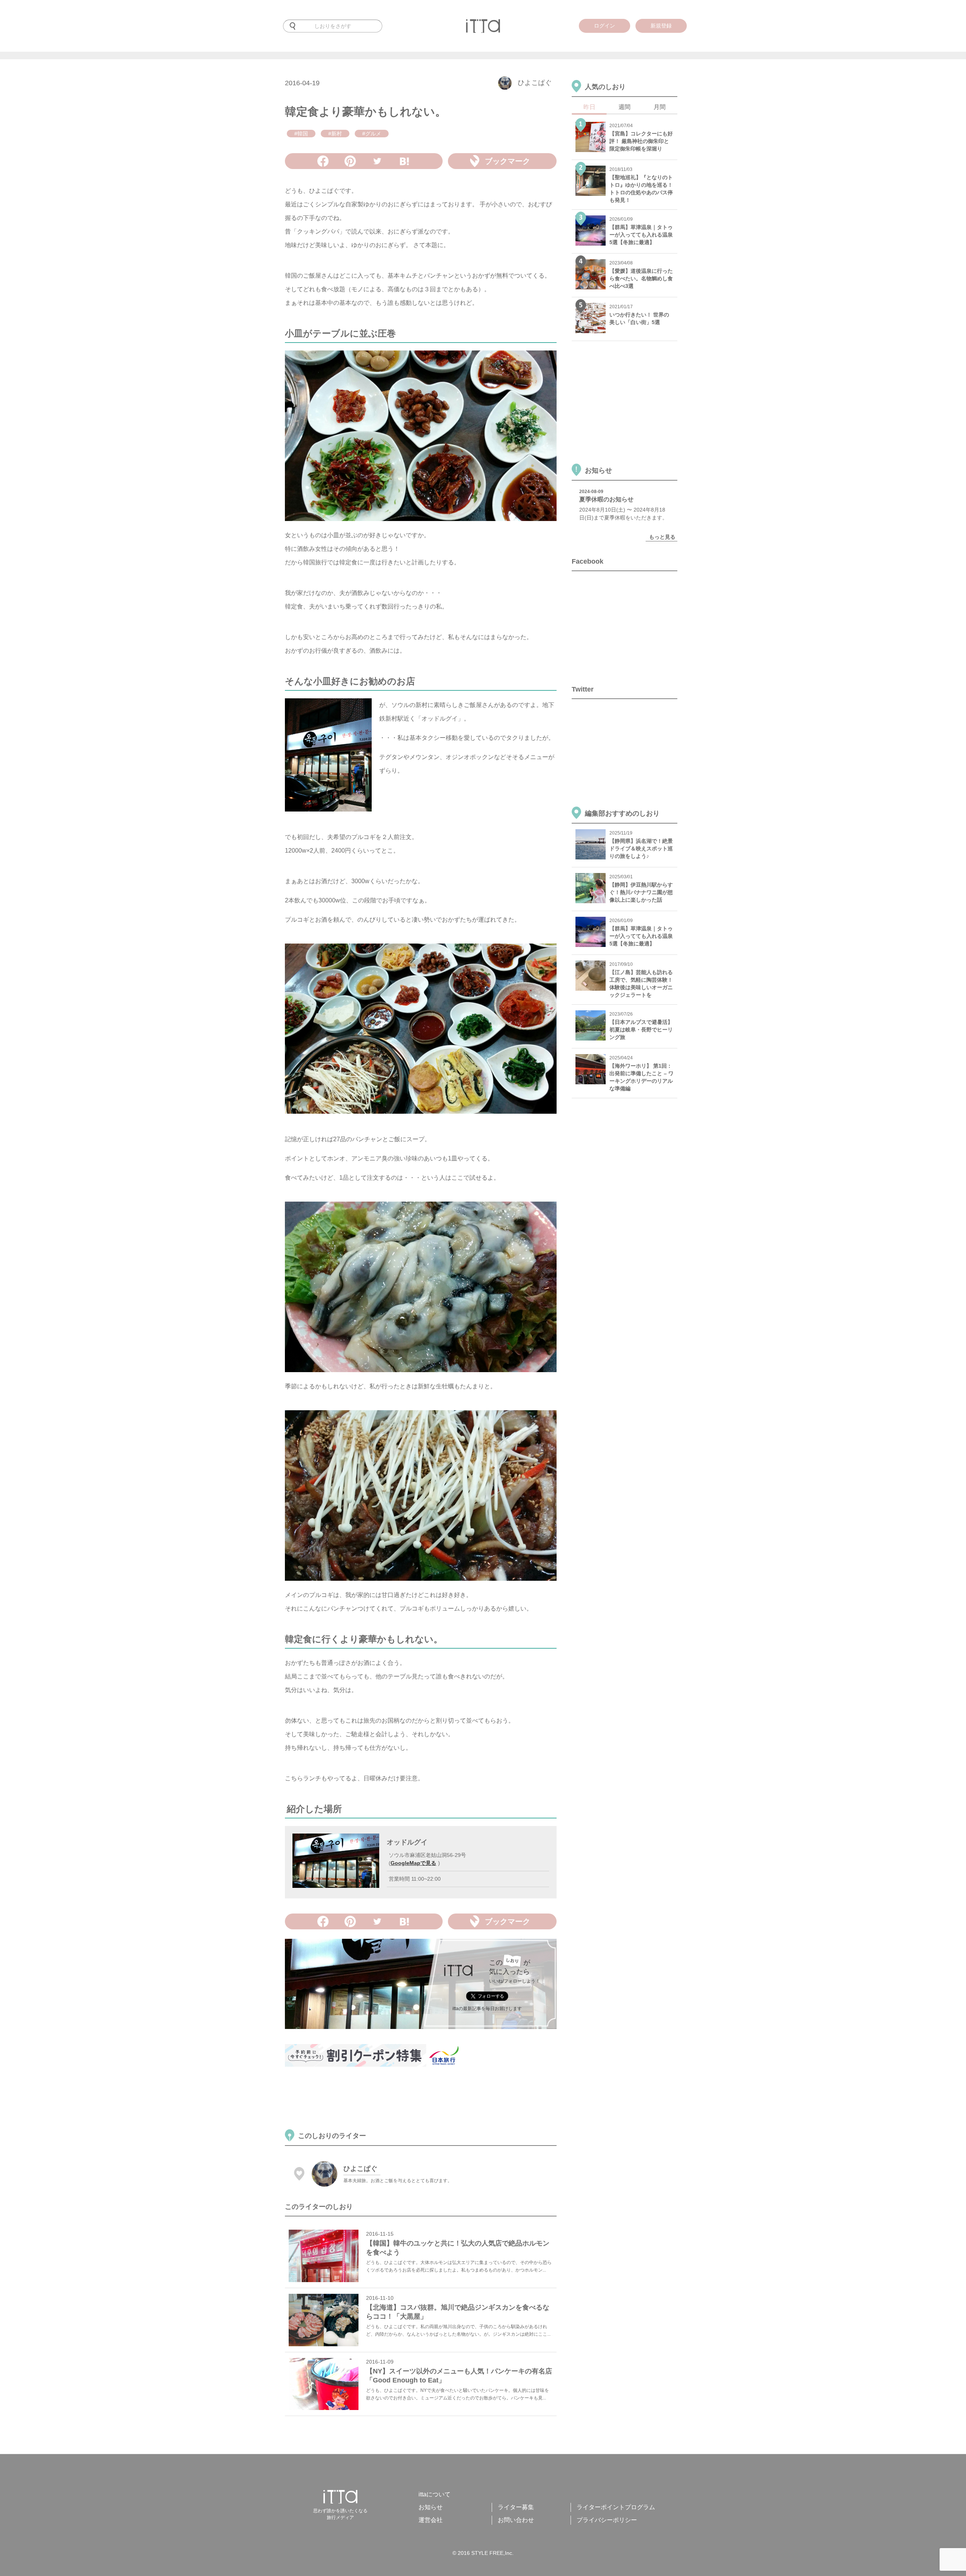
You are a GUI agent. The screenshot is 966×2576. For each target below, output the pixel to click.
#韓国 (301, 134)
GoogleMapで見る (413, 1863)
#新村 (335, 134)
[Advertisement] (422, 2099)
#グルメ (372, 134)
